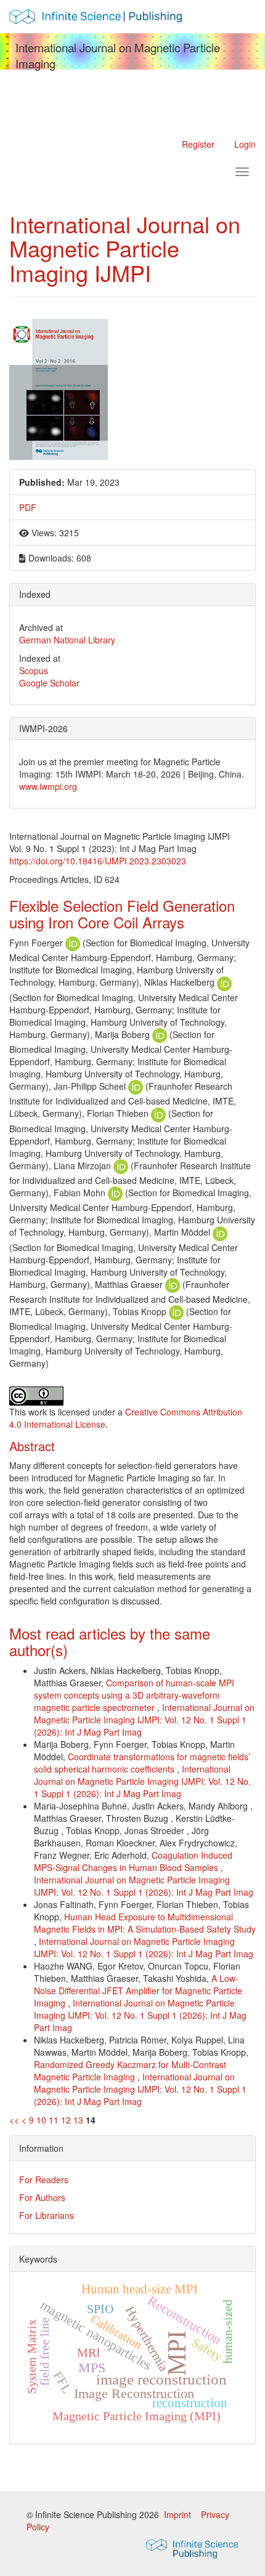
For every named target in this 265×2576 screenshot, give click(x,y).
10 (41, 2120)
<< (14, 2120)
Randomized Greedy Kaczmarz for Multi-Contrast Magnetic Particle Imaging (130, 2071)
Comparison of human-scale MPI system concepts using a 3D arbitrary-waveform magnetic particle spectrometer (134, 1695)
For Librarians (47, 2215)
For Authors (42, 2197)
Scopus (34, 670)
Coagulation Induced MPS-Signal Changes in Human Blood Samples (133, 1861)
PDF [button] (28, 507)
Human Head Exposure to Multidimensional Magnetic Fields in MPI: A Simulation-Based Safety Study (145, 1923)
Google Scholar (49, 683)
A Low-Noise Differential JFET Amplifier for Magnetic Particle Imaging (138, 1990)
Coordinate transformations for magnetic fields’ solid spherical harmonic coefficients (142, 1763)
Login (245, 144)
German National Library (67, 640)
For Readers (44, 2180)
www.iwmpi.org (48, 786)
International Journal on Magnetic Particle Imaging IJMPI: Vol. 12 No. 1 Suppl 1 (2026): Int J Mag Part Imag (144, 1720)
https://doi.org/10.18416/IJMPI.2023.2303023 (98, 861)
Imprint (179, 2514)
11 (54, 2120)
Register (198, 144)
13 (78, 2120)
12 (66, 2120)
